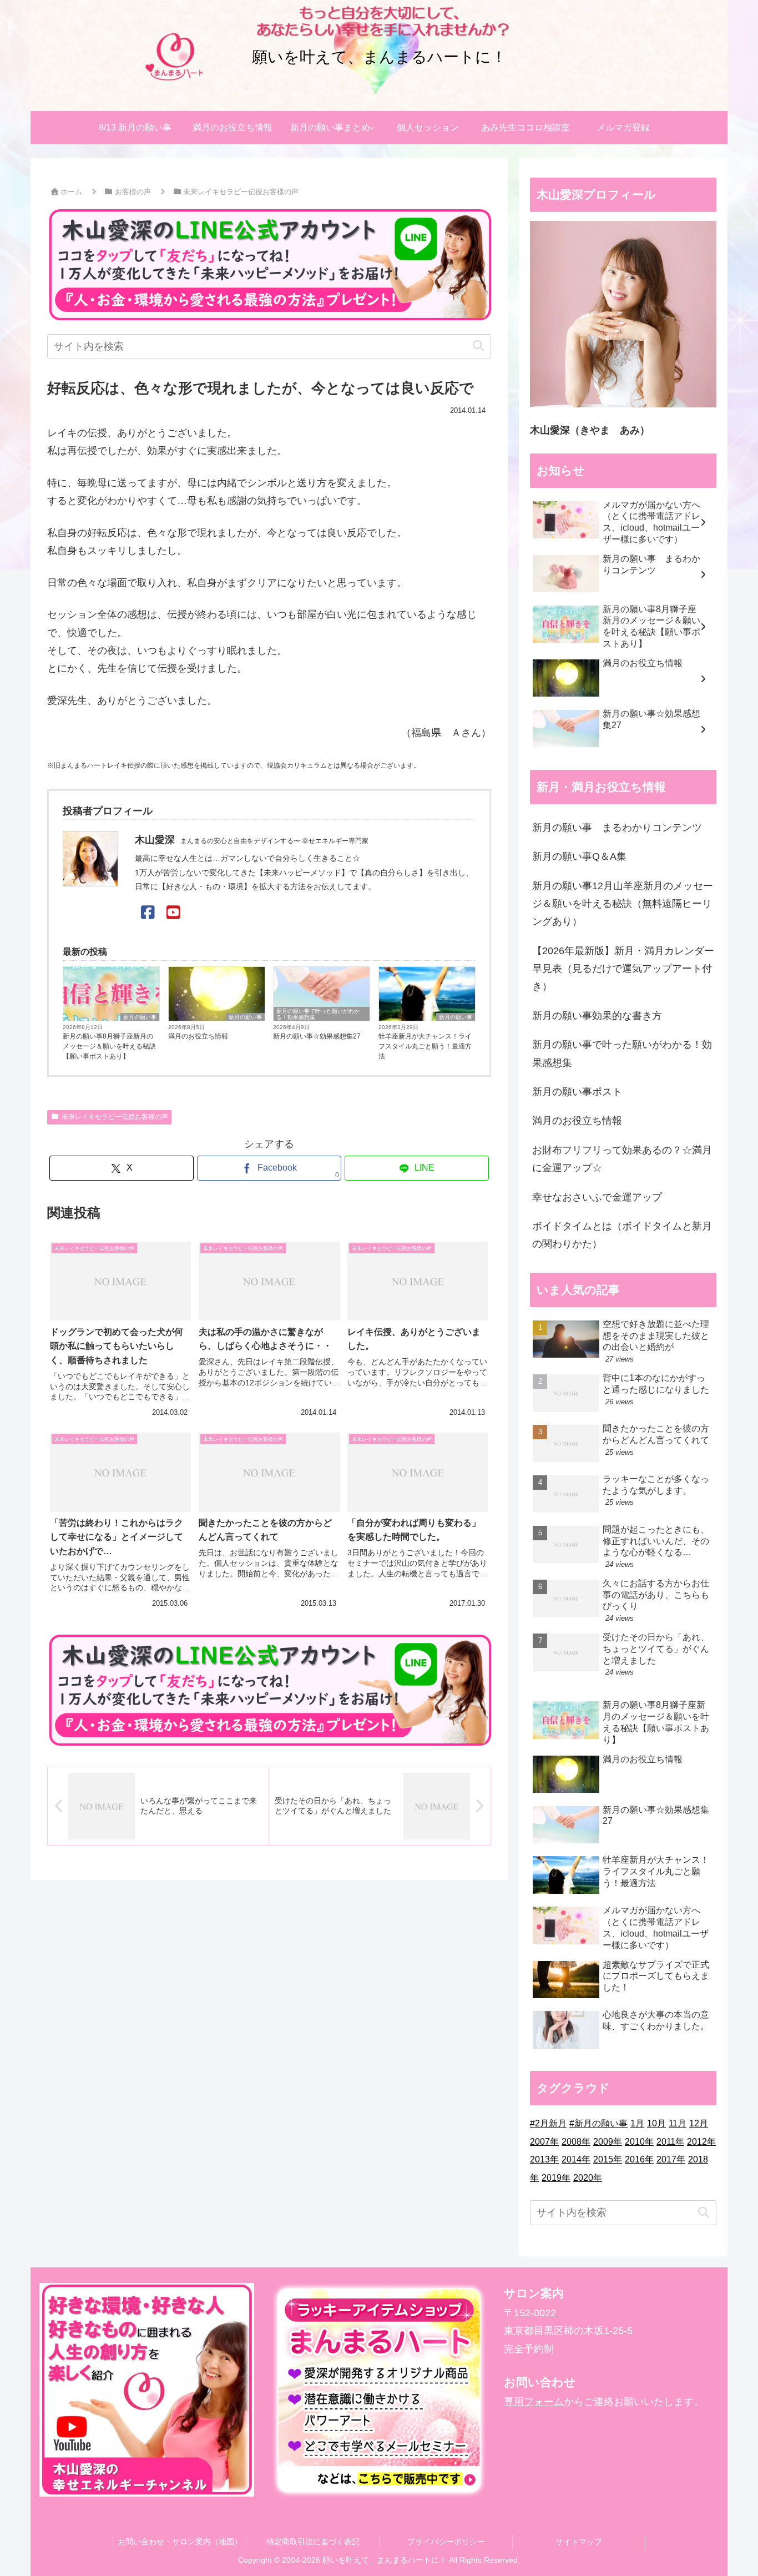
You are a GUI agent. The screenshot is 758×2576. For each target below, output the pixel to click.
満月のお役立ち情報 (198, 1036)
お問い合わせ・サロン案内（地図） (180, 2542)
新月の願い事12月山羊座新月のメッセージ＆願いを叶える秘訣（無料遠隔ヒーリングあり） (623, 904)
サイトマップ (579, 2542)
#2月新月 (548, 2123)
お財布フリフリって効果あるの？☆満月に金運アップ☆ (622, 1159)
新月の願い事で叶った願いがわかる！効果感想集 (318, 1014)
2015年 (608, 2159)
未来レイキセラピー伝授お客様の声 (115, 1117)
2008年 (576, 2142)
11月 (678, 2123)
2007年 (544, 2142)
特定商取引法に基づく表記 (313, 2542)
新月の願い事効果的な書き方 (597, 1016)
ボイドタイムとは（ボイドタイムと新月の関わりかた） (622, 1235)
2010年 (639, 2142)
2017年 (671, 2159)
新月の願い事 (140, 1017)
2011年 (670, 2142)
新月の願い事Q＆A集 (579, 856)
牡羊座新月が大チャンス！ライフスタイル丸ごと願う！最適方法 (425, 1046)
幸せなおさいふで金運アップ (597, 1197)
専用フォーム (534, 2402)
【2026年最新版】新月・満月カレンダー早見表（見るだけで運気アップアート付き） (623, 969)
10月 (656, 2123)
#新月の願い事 (598, 2123)
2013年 (544, 2159)
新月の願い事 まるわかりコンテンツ (617, 828)
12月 (699, 2123)
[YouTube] (173, 913)
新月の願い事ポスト (577, 1092)
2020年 (588, 2178)
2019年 (556, 2178)
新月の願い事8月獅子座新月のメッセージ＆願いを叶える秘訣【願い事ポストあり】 (109, 1046)
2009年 (608, 2142)
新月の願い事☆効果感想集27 (317, 1036)
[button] (478, 346)
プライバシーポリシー (446, 2542)
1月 (637, 2123)
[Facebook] (148, 913)
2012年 (701, 2142)
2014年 (576, 2159)
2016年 (639, 2159)
